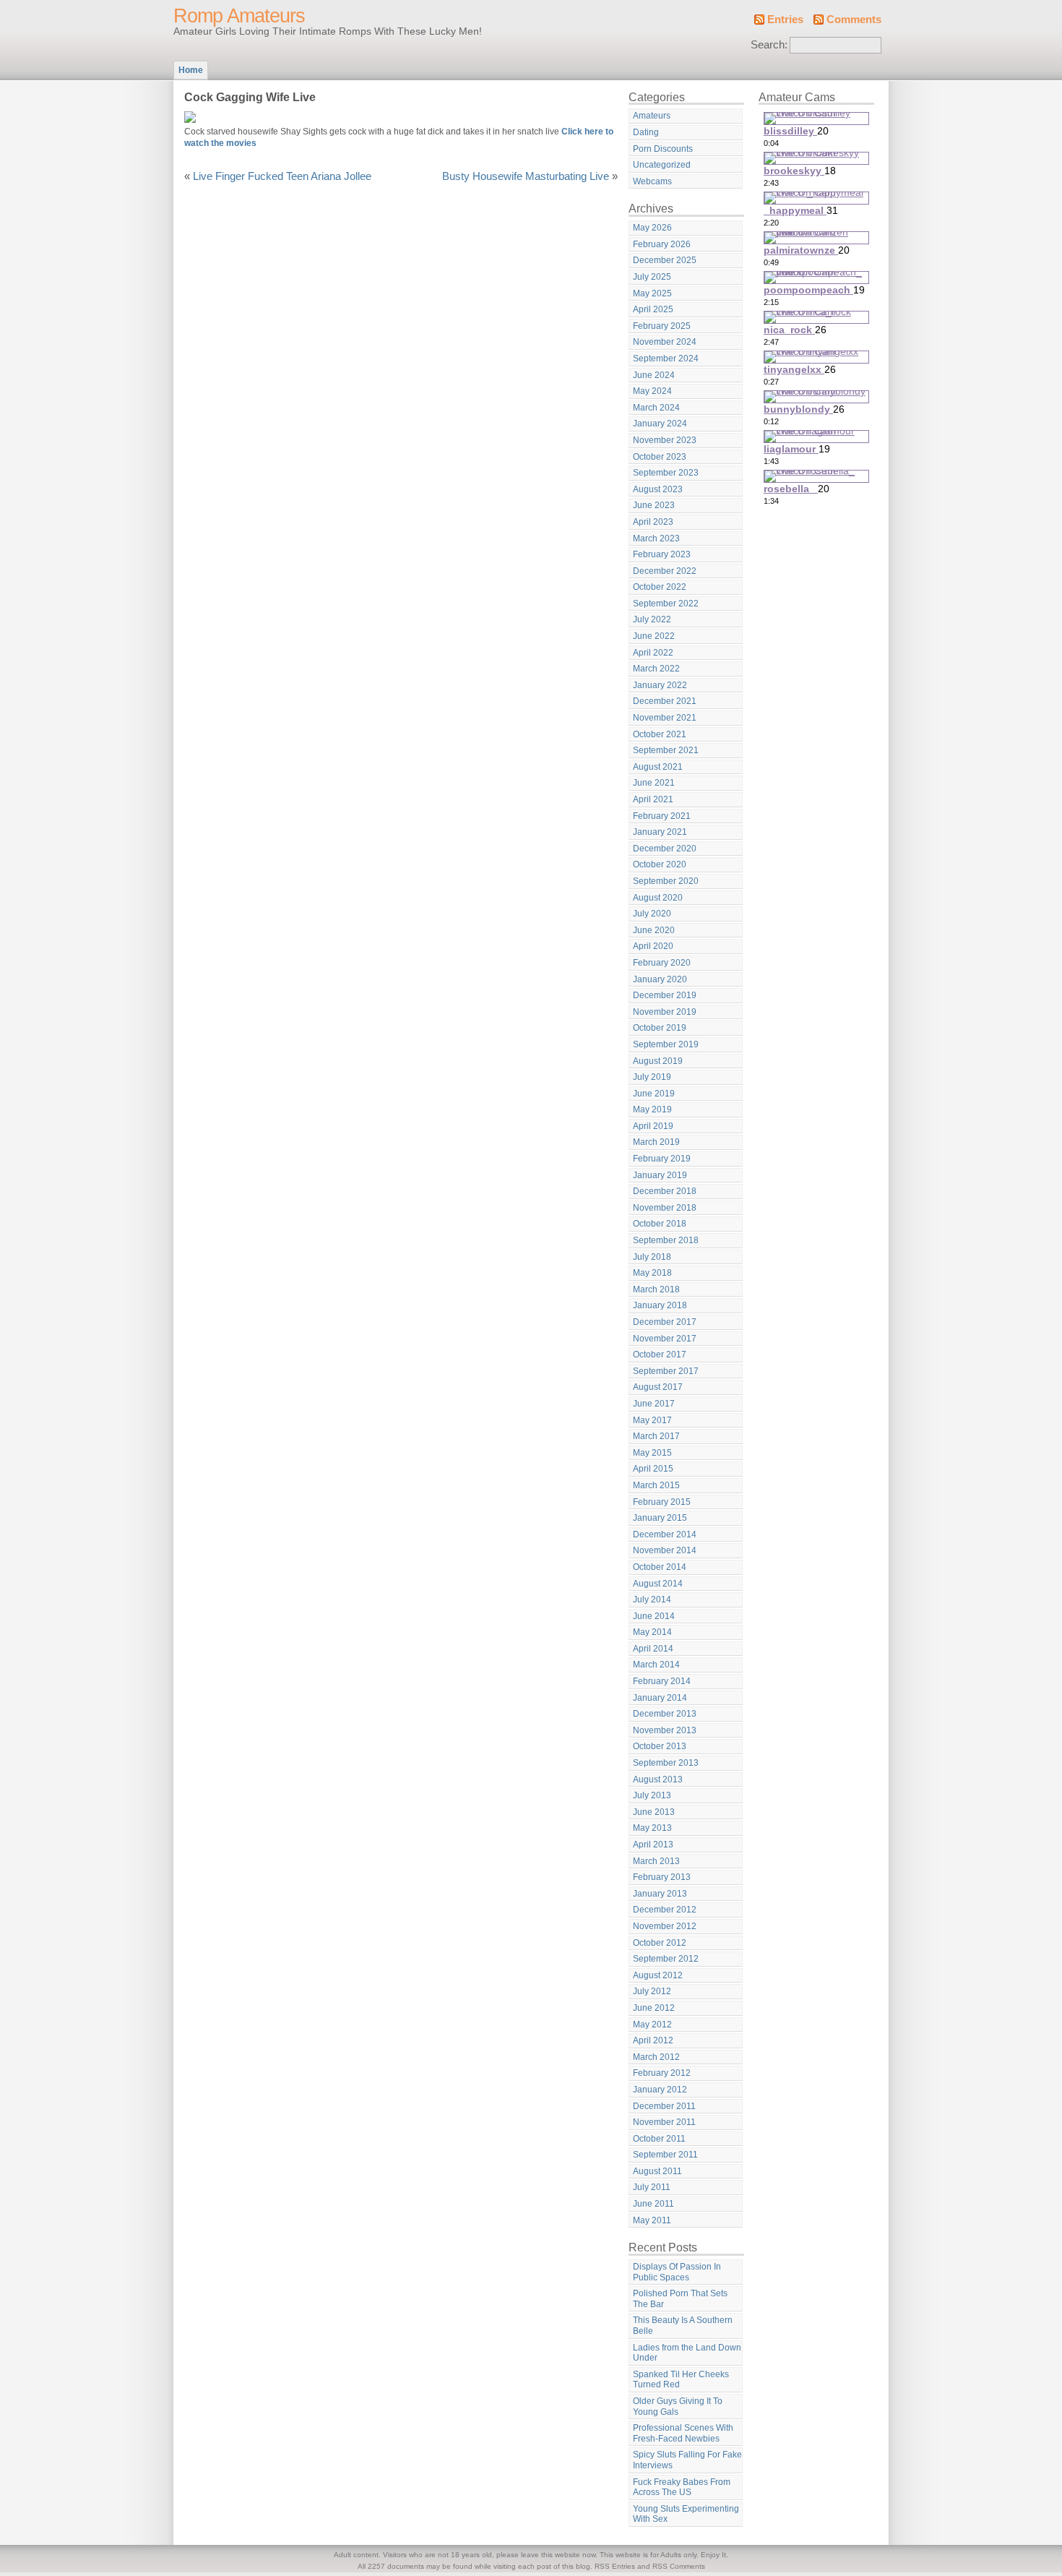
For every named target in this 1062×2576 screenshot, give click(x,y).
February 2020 (662, 963)
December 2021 (665, 701)
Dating (646, 132)
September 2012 (666, 1959)
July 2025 (652, 277)
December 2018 (665, 1191)
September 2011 (665, 2155)
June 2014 (654, 1616)
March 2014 (656, 1665)
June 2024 (654, 375)
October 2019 (660, 1028)
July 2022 (652, 619)
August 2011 (657, 2171)
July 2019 (652, 1077)
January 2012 (660, 2090)
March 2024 (656, 408)
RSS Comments (679, 2566)
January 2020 (660, 979)
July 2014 (652, 1600)
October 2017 (660, 1354)
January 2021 (660, 832)
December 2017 (665, 1322)
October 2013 (660, 1746)
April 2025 (653, 309)
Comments (854, 20)
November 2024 (665, 342)
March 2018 (656, 1289)
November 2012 (665, 1926)
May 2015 (652, 1453)
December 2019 (665, 995)
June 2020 (654, 930)
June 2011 (653, 2204)
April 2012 (653, 2040)
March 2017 (656, 1436)
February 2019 (662, 1159)
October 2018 (660, 1224)
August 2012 (658, 1975)
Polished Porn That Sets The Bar (680, 2299)
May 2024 (652, 391)
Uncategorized (662, 165)
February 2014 (662, 1681)
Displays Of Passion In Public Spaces (677, 2272)
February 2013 (662, 1877)
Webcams (652, 181)
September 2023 (666, 473)
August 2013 (658, 1779)
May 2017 (652, 1420)
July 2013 (652, 1795)
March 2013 (656, 1861)
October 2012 (660, 1943)
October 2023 (660, 457)
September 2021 (666, 750)
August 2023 (658, 489)
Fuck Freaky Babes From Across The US (682, 2487)
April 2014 (653, 1649)
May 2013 (652, 1828)
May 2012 (652, 2025)
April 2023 (653, 522)
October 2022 (660, 587)
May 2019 (652, 1109)
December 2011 (664, 2106)
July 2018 (652, 1257)
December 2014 (665, 1534)
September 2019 (666, 1044)
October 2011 (659, 2139)
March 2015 (656, 1485)
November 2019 (665, 1012)
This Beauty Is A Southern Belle (683, 2326)
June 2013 (654, 1812)
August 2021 (658, 767)
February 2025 (662, 326)
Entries (785, 20)
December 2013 (665, 1714)
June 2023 (654, 505)
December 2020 (665, 849)
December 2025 (665, 260)
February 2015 (662, 1502)
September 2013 (666, 1763)
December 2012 (665, 1910)
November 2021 (665, 718)
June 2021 (654, 783)
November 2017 (665, 1339)
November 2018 (665, 1208)
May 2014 (652, 1632)
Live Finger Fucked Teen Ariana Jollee (282, 176)
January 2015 (660, 1518)
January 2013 (660, 1894)
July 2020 (652, 914)
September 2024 (666, 359)
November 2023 (665, 440)
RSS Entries (615, 2566)
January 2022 (660, 685)
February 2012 (662, 2073)
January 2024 (660, 424)
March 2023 (656, 538)
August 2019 (658, 1061)
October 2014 (660, 1567)
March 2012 (656, 2057)
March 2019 (656, 1142)
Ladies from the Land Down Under (687, 2353)
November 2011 (664, 2122)
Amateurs (652, 116)
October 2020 (660, 864)
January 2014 (660, 1698)
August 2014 (658, 1584)
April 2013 (653, 1845)
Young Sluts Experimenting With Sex (686, 2514)
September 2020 (666, 881)
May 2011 (652, 2220)
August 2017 (658, 1387)
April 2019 (653, 1126)
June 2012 (654, 2008)
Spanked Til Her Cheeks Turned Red (681, 2380)
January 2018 (660, 1305)
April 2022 (653, 653)
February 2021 (662, 816)
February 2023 (662, 554)
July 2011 (652, 2187)
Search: (769, 45)
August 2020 (658, 898)
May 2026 (652, 228)
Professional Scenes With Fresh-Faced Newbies (683, 2433)
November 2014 (665, 1550)
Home (191, 70)
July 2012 (652, 1991)
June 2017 (654, 1404)
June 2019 (654, 1094)
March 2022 (656, 669)
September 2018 (666, 1240)
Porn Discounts (663, 149)
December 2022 (665, 571)
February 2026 (662, 244)
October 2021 (660, 734)
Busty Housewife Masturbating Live (526, 176)
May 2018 (652, 1273)
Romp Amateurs (239, 16)
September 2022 (666, 604)
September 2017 (666, 1371)
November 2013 (665, 1730)
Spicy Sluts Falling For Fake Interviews (687, 2460)
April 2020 (653, 946)
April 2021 (653, 799)
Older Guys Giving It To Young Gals (678, 2407)
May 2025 (652, 293)
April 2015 (653, 1469)
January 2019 (660, 1175)
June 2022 (654, 636)
